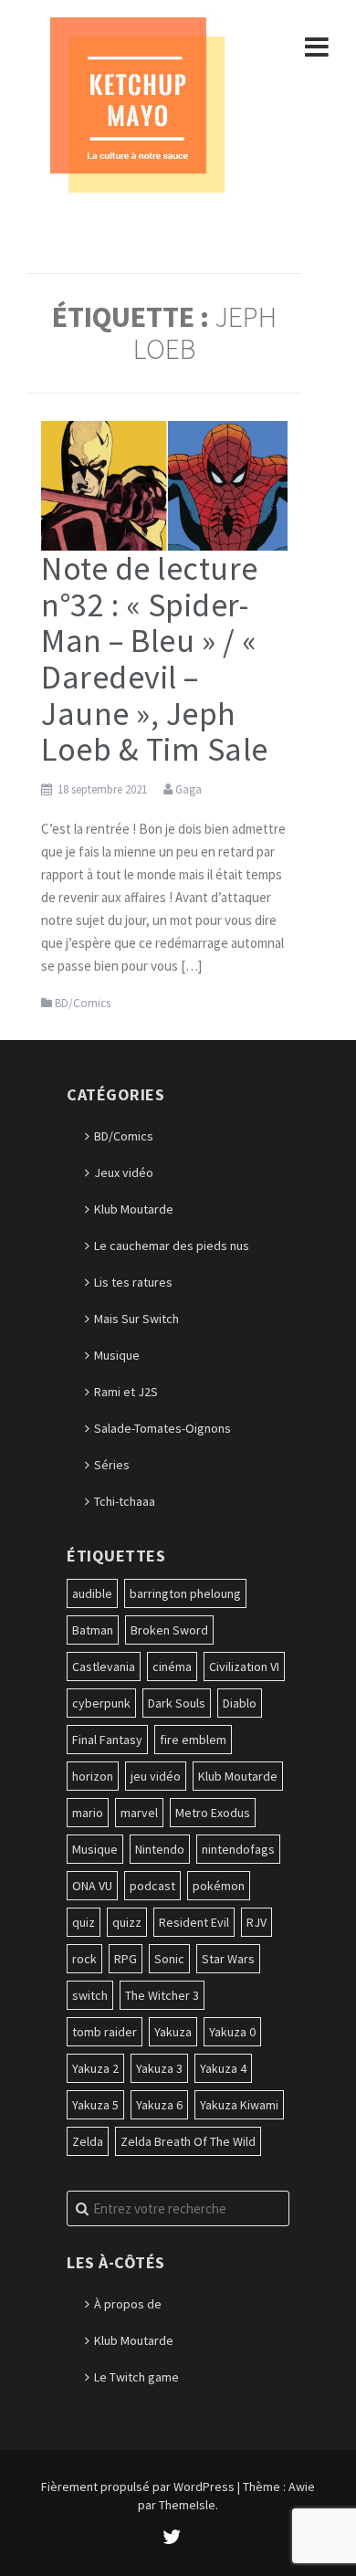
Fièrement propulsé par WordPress (138, 2487)
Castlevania (104, 1667)
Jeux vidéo (124, 1172)
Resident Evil (194, 1922)
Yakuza (173, 2032)
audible (92, 1593)
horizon (93, 1776)
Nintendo (160, 1849)
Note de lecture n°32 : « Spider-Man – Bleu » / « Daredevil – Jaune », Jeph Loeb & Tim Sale (155, 659)
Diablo (240, 1703)
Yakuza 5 (95, 2105)
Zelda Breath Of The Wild (188, 2141)
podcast (152, 1886)
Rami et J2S (126, 1392)
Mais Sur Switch (136, 1319)
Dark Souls (177, 1703)
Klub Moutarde (134, 1209)
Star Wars (228, 1959)
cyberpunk (101, 1703)
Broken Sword (169, 1630)
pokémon (219, 1886)
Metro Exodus (213, 1813)
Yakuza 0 (232, 2032)
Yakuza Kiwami (239, 2105)
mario (88, 1813)
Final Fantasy (107, 1740)
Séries (112, 1465)
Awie (302, 2487)
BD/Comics (83, 1003)
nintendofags (238, 1849)
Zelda (88, 2141)
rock (84, 1959)
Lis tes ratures (133, 1282)
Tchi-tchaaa (125, 1501)
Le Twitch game (136, 2377)
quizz (127, 1922)
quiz (84, 1922)
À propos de (128, 2304)
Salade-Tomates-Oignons (162, 1428)
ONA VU (92, 1886)
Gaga (188, 789)
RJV (257, 1922)
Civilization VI (244, 1667)
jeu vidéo (156, 1776)
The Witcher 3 (162, 1995)
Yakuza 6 (159, 2105)
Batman (93, 1630)
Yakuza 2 (95, 2068)
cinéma (172, 1667)
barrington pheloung (185, 1593)
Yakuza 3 (159, 2068)
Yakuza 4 (223, 2068)
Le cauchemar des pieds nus (172, 1246)
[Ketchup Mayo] (137, 103)
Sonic (169, 1959)
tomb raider (105, 2032)
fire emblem (193, 1740)
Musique (117, 1355)
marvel (139, 1813)
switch (90, 1995)
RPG (126, 1959)
